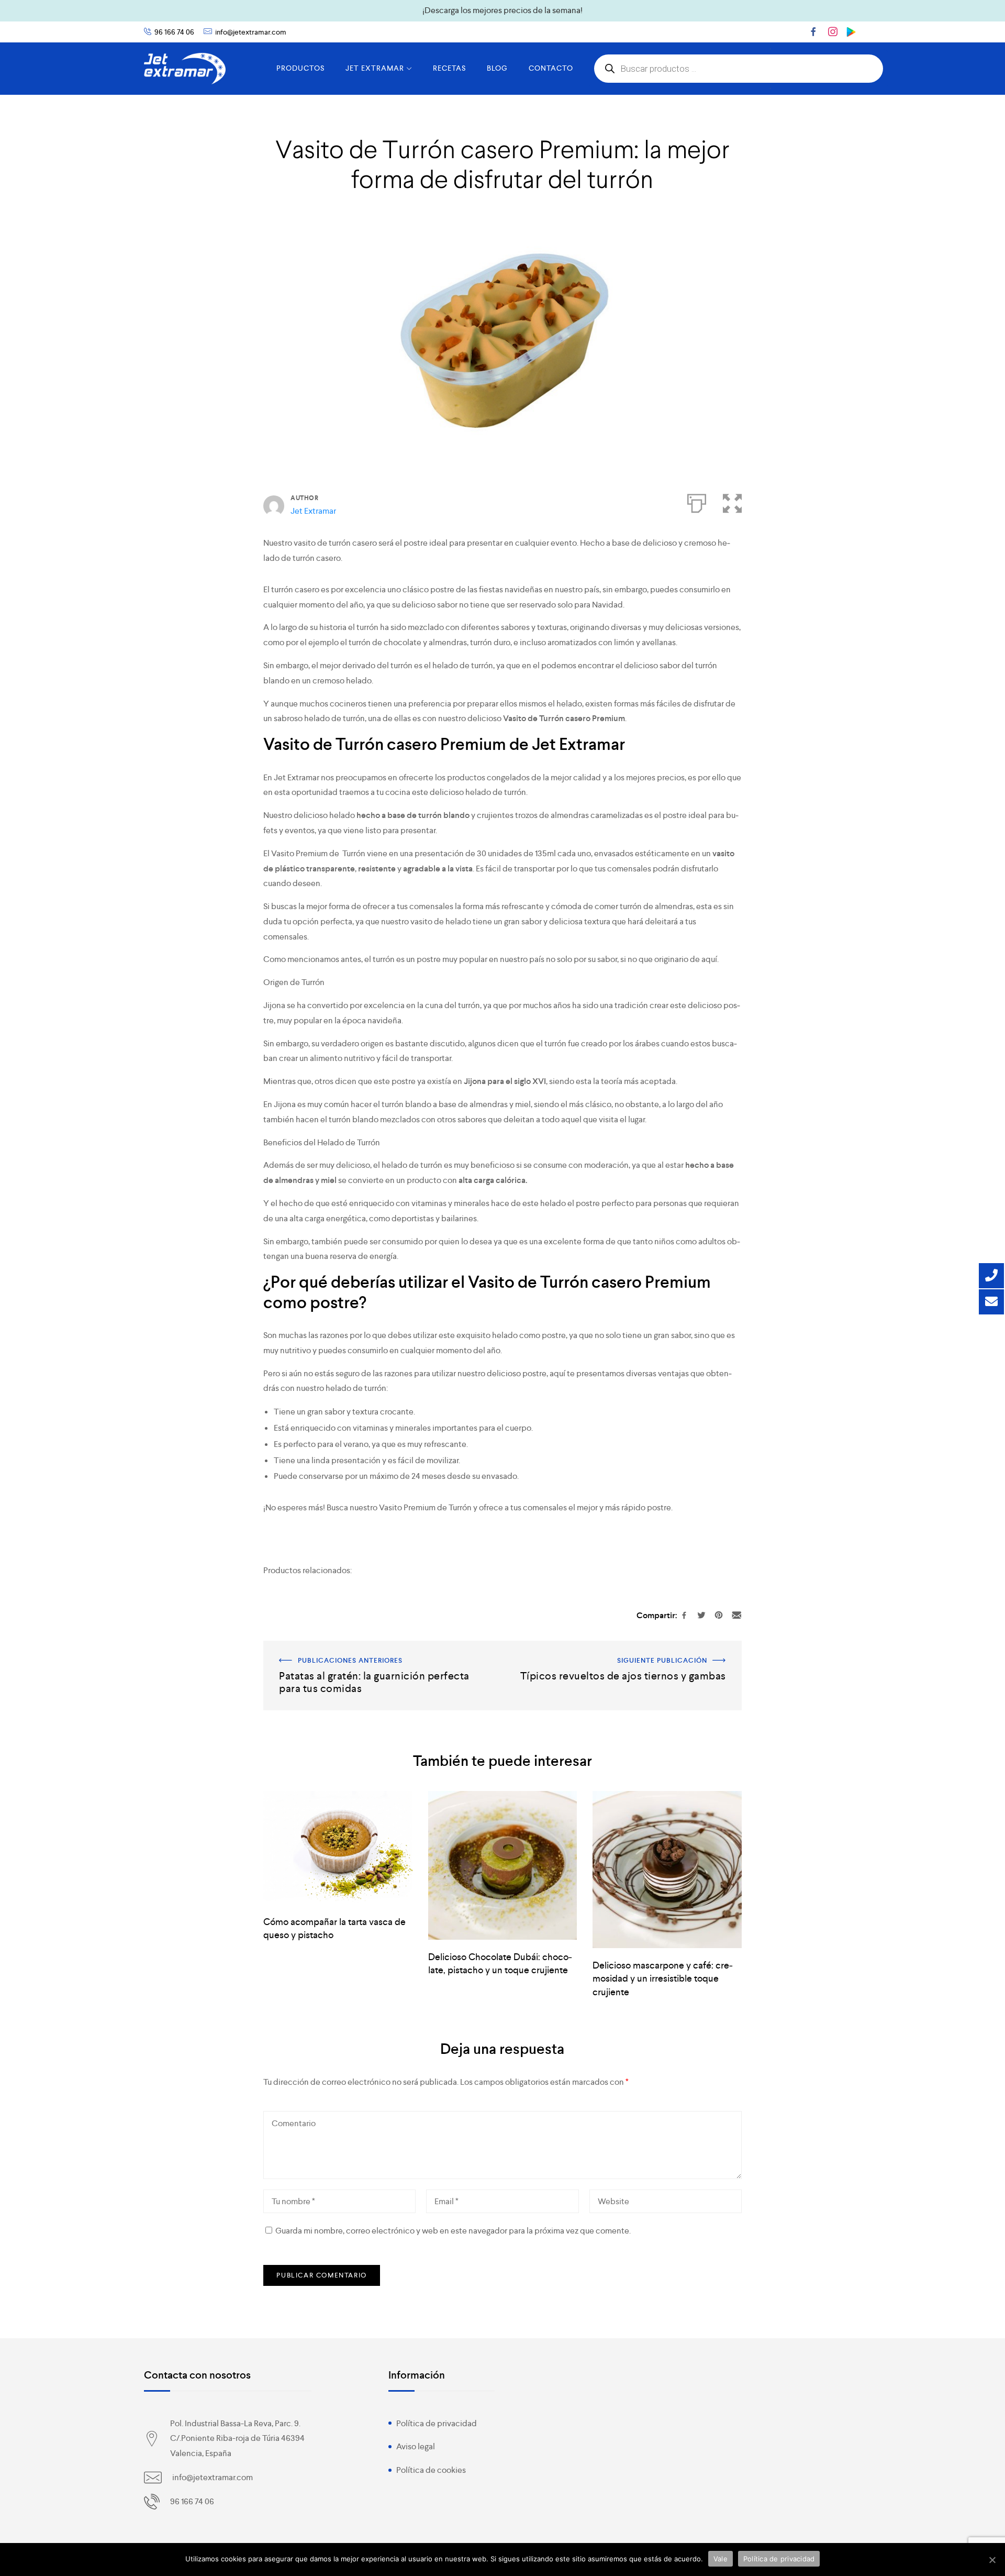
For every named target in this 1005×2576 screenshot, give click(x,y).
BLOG (497, 68)
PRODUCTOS (300, 68)
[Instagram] (833, 31)
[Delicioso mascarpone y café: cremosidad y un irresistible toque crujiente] (667, 1870)
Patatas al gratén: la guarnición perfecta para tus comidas (366, 1648)
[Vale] (992, 2560)
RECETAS (449, 68)
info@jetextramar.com (251, 32)
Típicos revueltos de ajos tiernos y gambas (665, 1648)
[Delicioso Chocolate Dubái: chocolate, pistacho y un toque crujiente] (502, 1866)
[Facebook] (813, 31)
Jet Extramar (313, 511)
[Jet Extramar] (185, 69)
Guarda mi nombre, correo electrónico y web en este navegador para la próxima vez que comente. (453, 2231)
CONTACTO (551, 68)
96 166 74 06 (174, 32)
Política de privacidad (437, 2423)
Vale (721, 2559)
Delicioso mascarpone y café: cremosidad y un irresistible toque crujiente (663, 1978)
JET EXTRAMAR (375, 68)
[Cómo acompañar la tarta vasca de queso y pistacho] (338, 1848)
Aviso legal (416, 2446)
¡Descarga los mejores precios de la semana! (502, 10)
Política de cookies (431, 2470)
